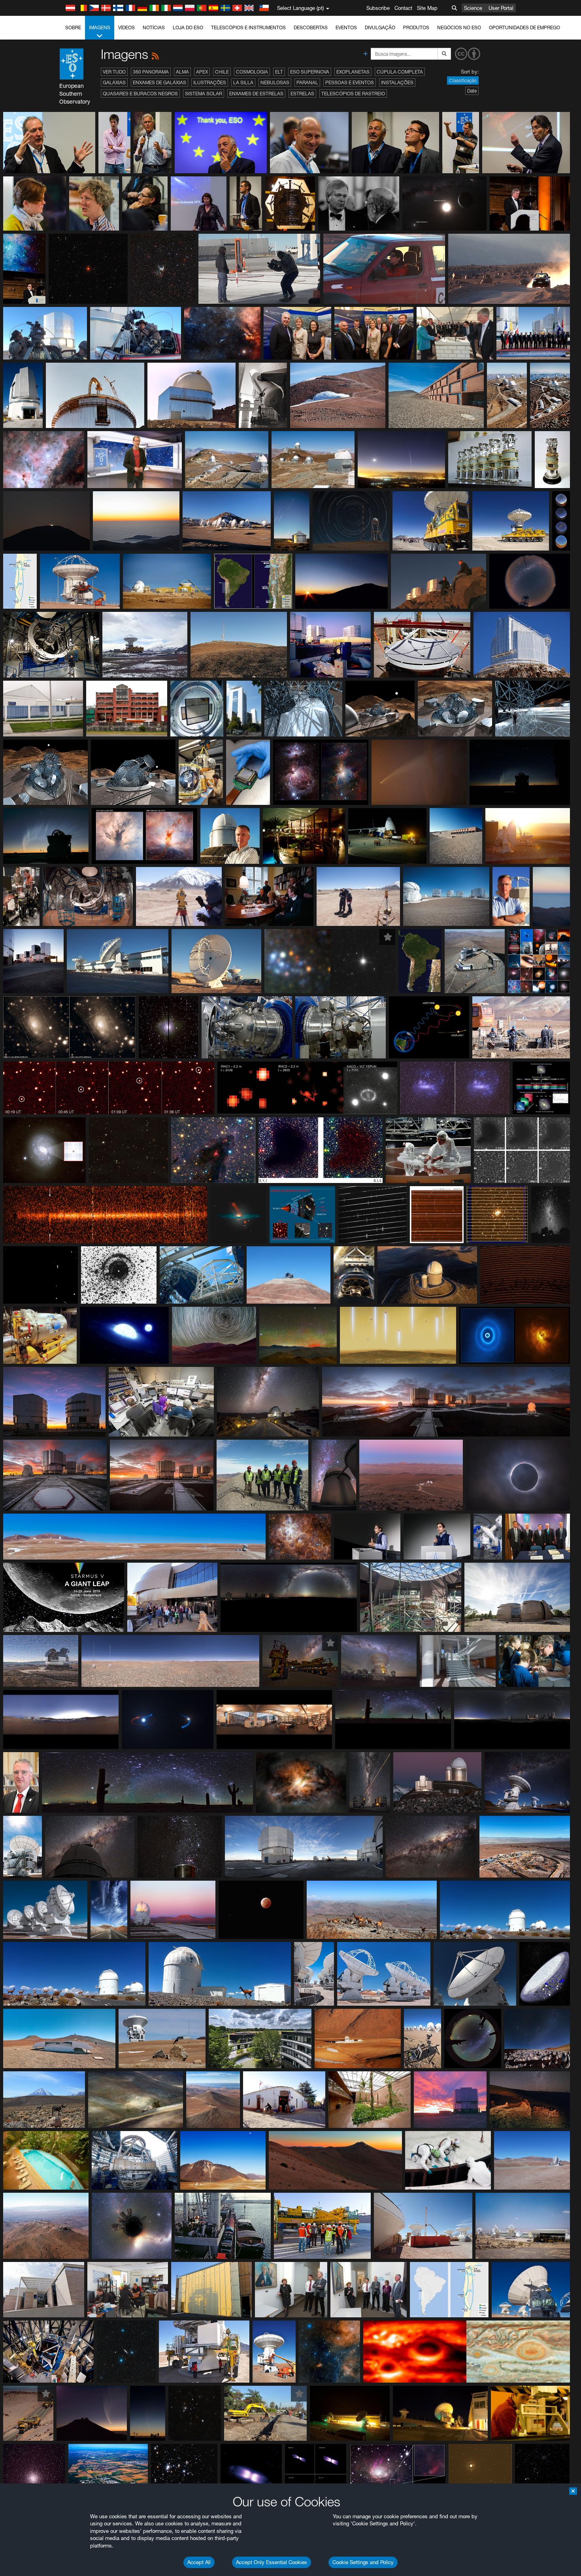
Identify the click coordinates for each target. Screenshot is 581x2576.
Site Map (427, 8)
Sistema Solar (204, 94)
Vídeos (126, 27)
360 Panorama (151, 72)
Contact (403, 8)
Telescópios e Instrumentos (248, 27)
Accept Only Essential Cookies (272, 2562)
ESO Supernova (310, 72)
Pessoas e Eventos (350, 82)
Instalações (397, 82)
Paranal (307, 82)
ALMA (182, 72)
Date (472, 91)
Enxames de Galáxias (159, 82)
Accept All (199, 2562)
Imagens (100, 27)
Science (473, 8)
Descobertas (311, 27)
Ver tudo (114, 72)
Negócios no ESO (459, 27)
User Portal (501, 8)
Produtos (416, 27)
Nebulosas (275, 82)
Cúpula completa (400, 72)
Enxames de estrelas (256, 94)
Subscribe (378, 8)
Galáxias (114, 82)
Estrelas (302, 94)
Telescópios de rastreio (353, 94)
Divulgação (380, 27)
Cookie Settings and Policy (363, 2562)
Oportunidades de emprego (524, 27)
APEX (202, 72)
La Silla (243, 82)
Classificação (463, 80)
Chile (222, 72)
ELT (279, 72)
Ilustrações (210, 82)
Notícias (154, 27)
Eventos (346, 27)
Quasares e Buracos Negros (140, 94)
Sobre (73, 27)
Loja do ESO (188, 27)
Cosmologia (252, 72)
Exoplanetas (353, 72)
